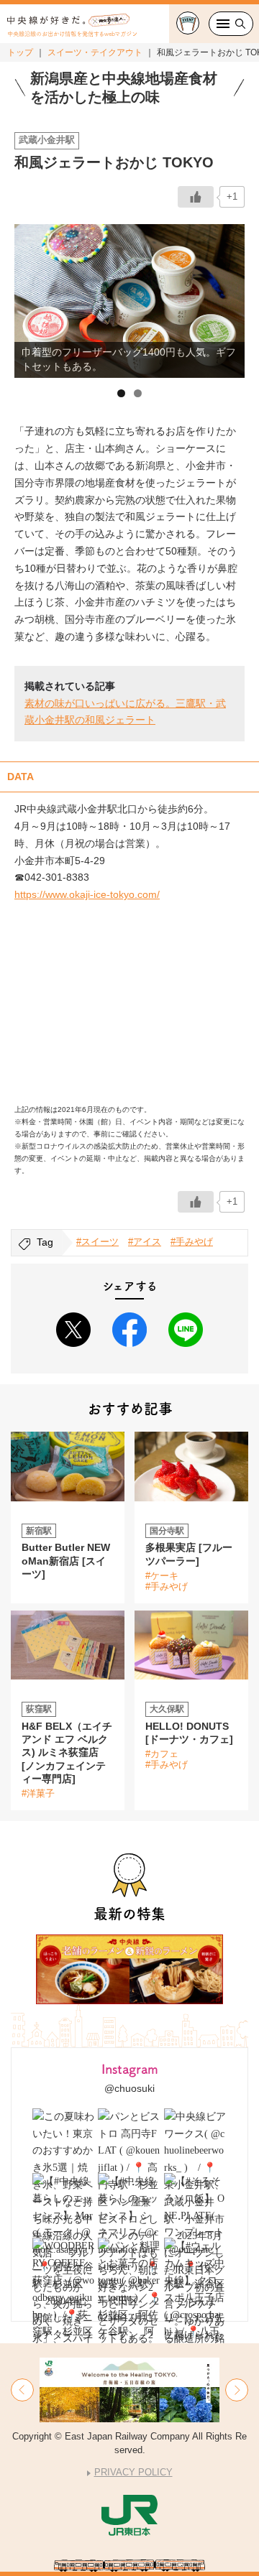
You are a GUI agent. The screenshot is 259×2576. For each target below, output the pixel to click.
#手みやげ (192, 1242)
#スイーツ (97, 1242)
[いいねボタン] (196, 197)
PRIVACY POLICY (133, 2472)
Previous (32, 297)
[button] (22, 2390)
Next (227, 297)
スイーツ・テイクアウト (95, 52)
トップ (20, 52)
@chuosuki (129, 2088)
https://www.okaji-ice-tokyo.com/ (87, 894)
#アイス (145, 1242)
